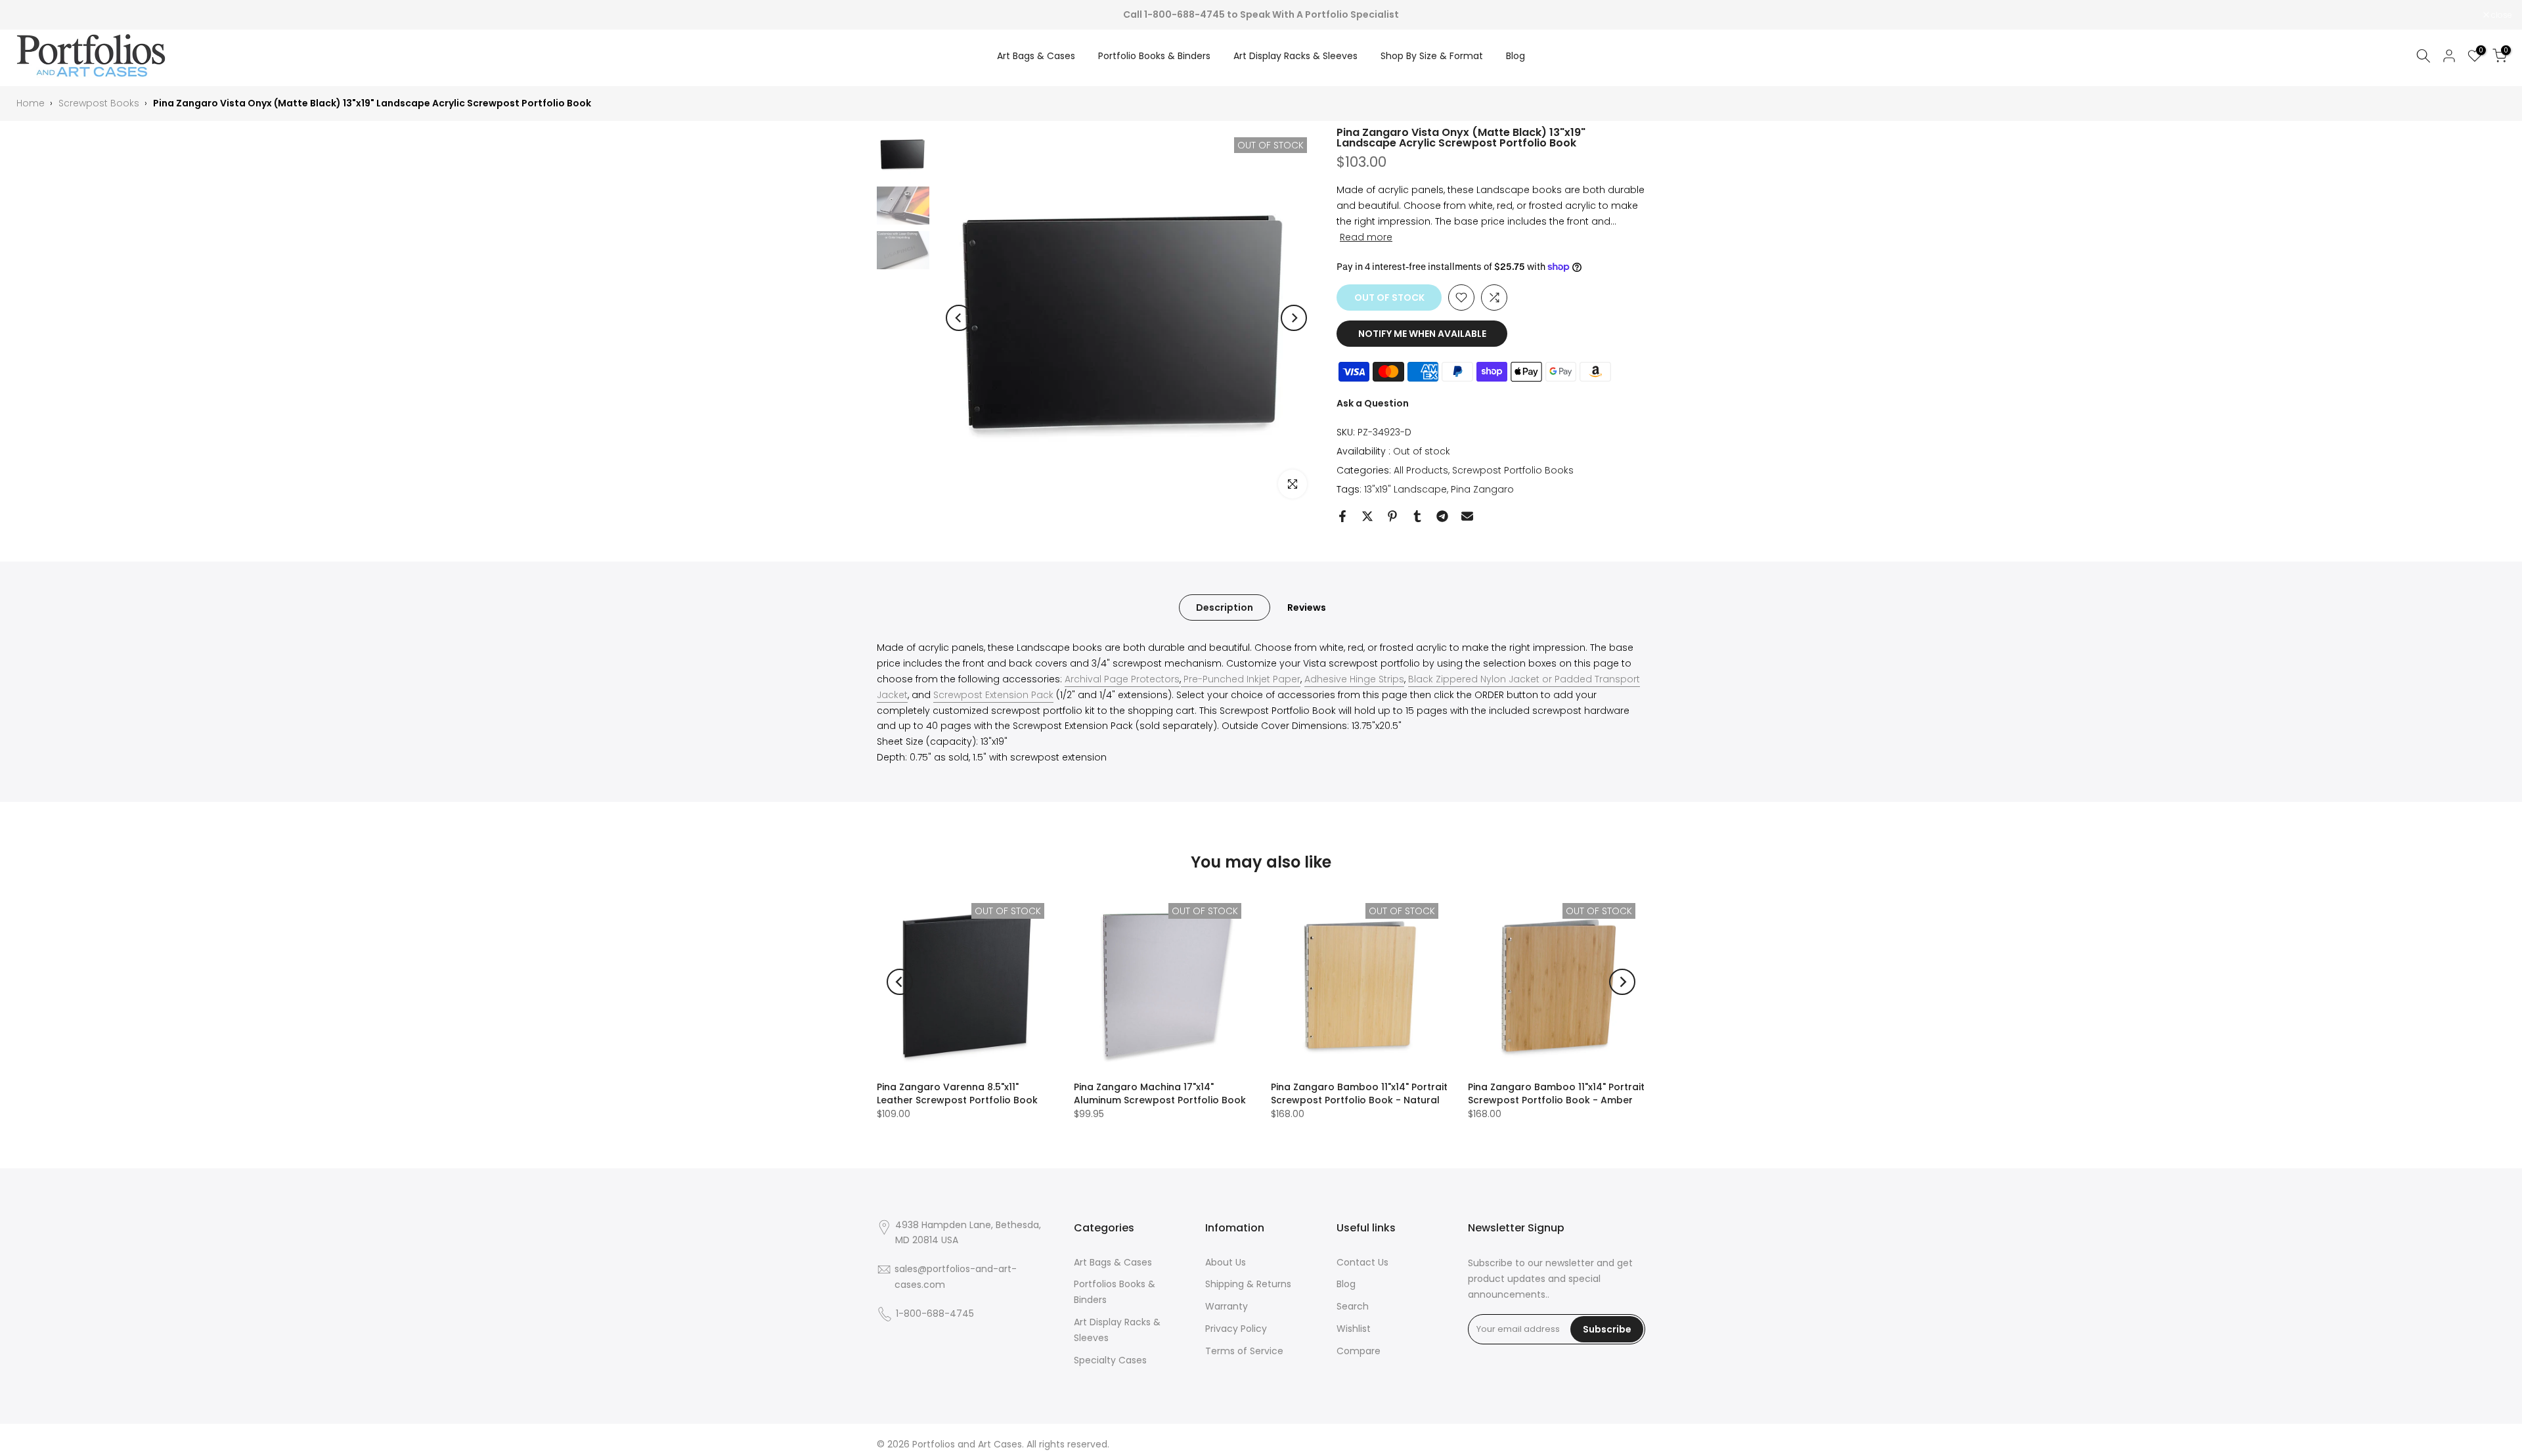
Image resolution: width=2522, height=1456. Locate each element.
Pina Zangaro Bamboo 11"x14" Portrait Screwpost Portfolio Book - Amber (1556, 1093)
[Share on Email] (1467, 516)
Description (1225, 607)
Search (1353, 1306)
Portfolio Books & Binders (1154, 56)
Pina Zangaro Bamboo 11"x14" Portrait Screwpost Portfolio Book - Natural (1359, 1093)
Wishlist (1354, 1329)
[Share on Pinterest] (1392, 516)
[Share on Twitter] (1367, 516)
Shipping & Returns (1248, 1284)
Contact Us (1362, 1262)
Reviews (1307, 607)
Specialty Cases (1110, 1360)
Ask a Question (1373, 403)
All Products (1421, 470)
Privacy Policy (1236, 1329)
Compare (1359, 1351)
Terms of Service (1244, 1351)
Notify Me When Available (1422, 334)
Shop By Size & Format (1432, 56)
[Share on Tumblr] (1417, 516)
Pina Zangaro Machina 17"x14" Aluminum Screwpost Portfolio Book (1160, 1093)
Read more (1366, 237)
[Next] (1294, 318)
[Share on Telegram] (1442, 516)
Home (31, 103)
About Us (1226, 1262)
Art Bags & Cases (1036, 56)
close (27, 15)
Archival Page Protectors (1122, 679)
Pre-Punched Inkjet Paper (1241, 679)
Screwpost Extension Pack (993, 695)
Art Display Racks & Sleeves (1295, 56)
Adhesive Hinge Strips (1354, 679)
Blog (1515, 56)
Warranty (1227, 1306)
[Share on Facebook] (1342, 516)
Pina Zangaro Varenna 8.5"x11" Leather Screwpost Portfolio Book (957, 1093)
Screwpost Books (99, 103)
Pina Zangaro (1482, 489)
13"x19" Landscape (1405, 489)
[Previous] (959, 318)
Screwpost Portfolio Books (1513, 470)
